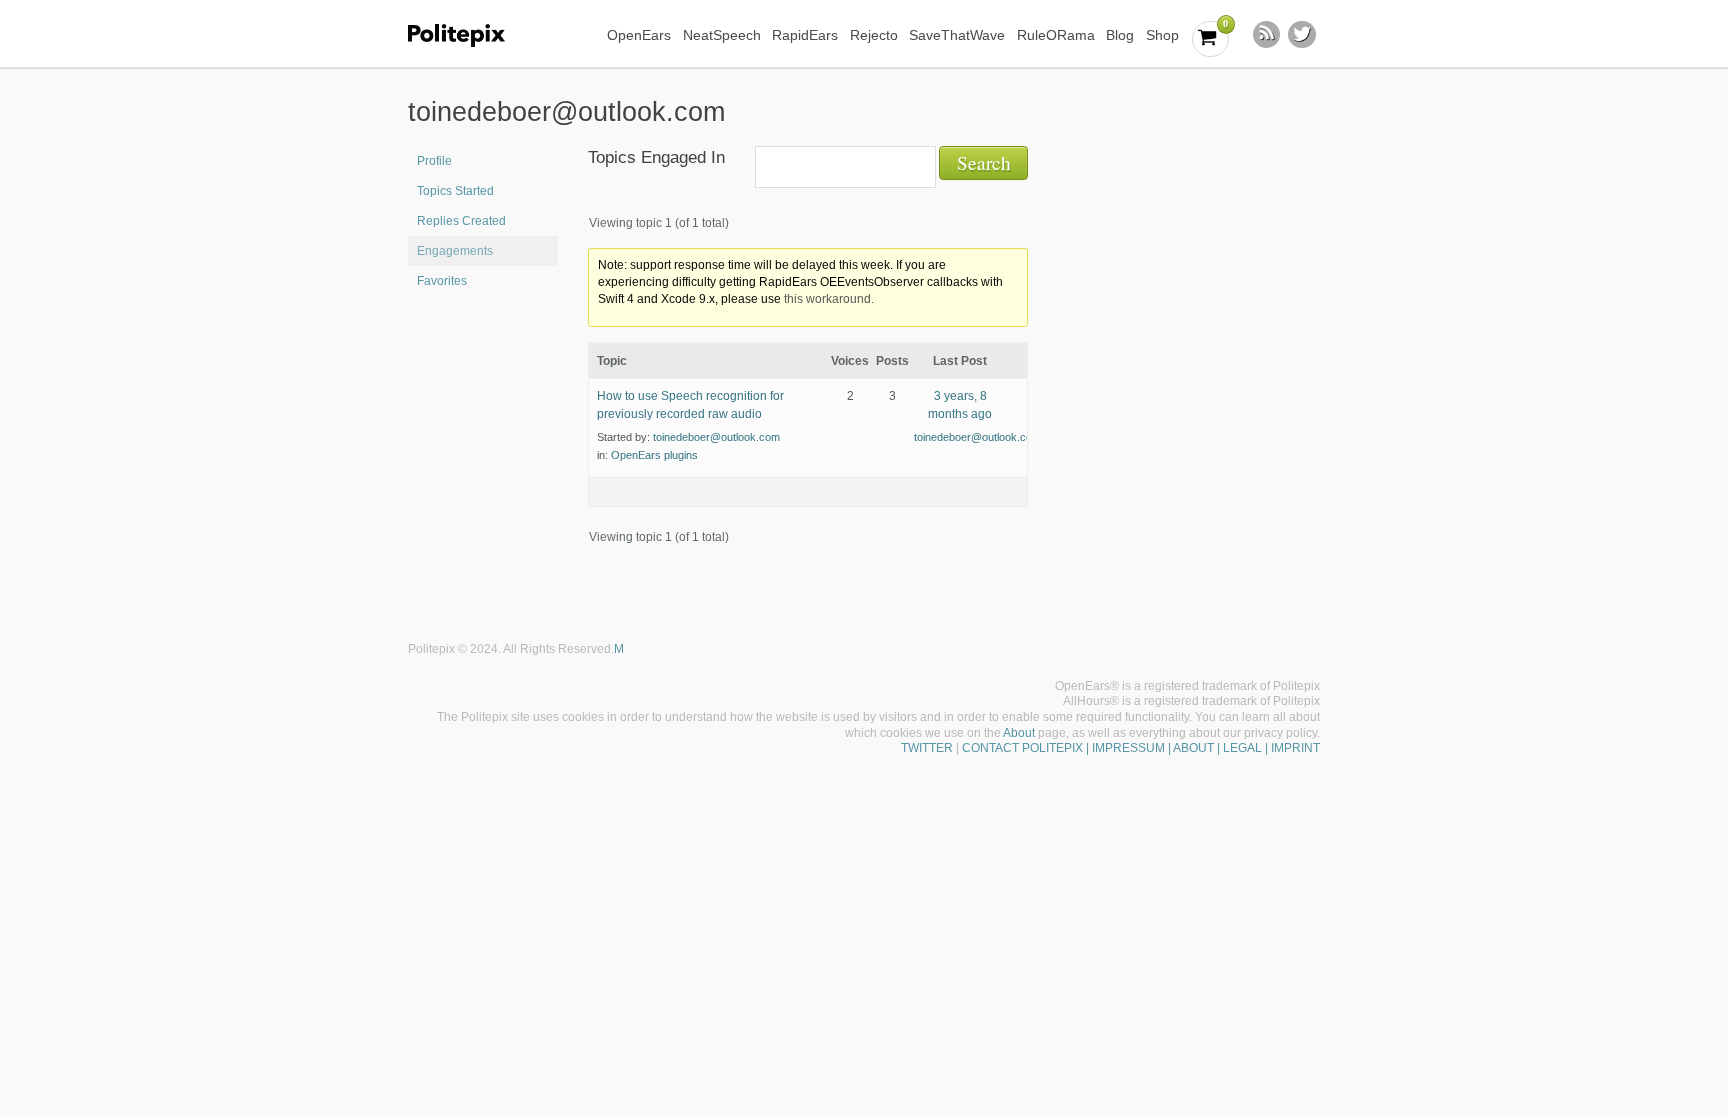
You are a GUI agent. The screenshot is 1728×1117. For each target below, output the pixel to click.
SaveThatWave (957, 35)
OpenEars (639, 35)
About (1019, 733)
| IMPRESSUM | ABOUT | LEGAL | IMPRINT (1201, 748)
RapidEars (805, 35)
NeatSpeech (722, 35)
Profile (434, 161)
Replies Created (461, 221)
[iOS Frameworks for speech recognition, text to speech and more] (469, 35)
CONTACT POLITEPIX (1022, 748)
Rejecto (874, 35)
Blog (1120, 35)
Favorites (442, 281)
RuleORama (1056, 35)
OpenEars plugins (654, 455)
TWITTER (927, 748)
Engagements (455, 251)
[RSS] (1267, 35)
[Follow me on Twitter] (1302, 35)
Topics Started (455, 191)
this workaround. (829, 299)
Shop (1162, 35)
